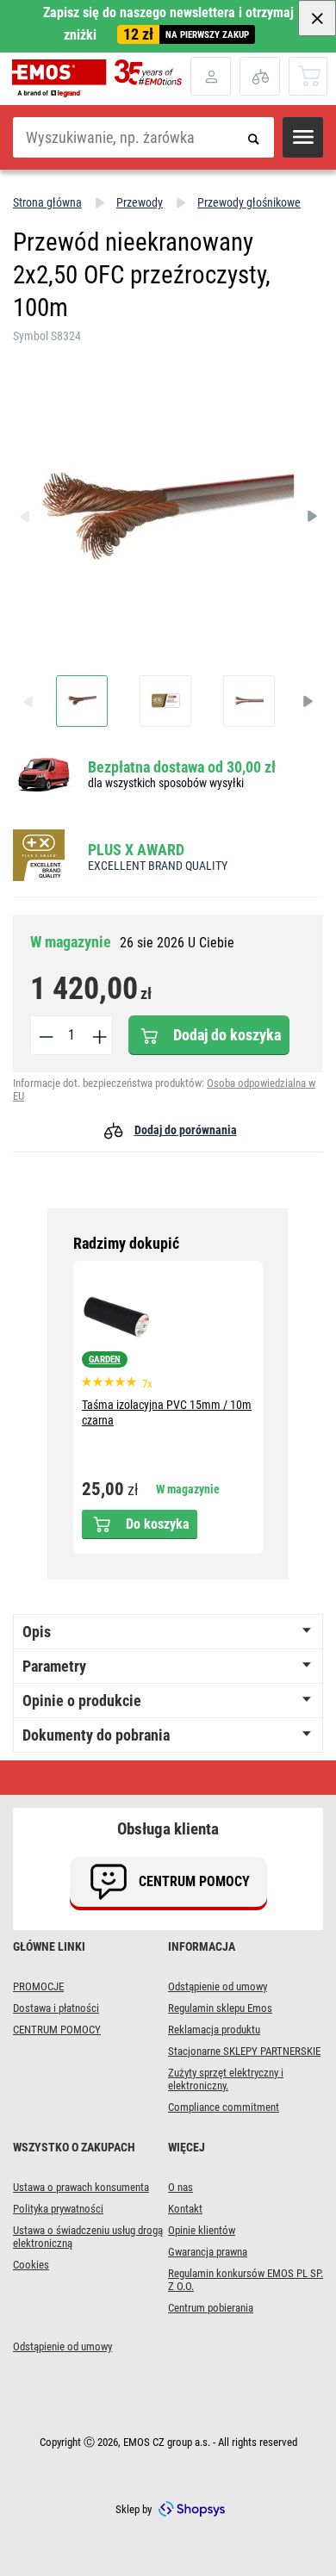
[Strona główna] (101, 78)
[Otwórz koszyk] (309, 75)
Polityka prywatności (58, 2209)
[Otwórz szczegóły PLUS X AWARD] (44, 857)
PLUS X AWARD (136, 850)
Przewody (140, 202)
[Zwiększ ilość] (98, 1035)
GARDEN (105, 1359)
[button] (303, 137)
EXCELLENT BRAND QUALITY (158, 866)
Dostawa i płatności (56, 2008)
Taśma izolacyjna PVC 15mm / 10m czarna (167, 1412)
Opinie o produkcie (82, 1701)
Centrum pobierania (211, 2308)
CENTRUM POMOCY (57, 2030)
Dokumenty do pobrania (96, 1735)
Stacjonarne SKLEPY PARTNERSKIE (244, 2051)
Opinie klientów (202, 2230)
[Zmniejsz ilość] (45, 1035)
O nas (180, 2187)
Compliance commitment (224, 2107)
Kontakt (185, 2209)
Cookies (31, 2265)
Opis (37, 1632)
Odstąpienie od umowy (218, 1986)
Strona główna (47, 202)
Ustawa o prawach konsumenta (81, 2187)
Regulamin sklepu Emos (220, 2008)
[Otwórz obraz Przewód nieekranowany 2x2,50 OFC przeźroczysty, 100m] (82, 701)
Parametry (54, 1666)
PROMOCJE (38, 1986)
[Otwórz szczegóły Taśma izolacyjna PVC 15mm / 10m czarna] (116, 1317)
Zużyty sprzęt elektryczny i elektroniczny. (226, 2079)
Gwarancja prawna (208, 2252)
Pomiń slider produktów (168, 1244)
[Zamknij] (317, 18)
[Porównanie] (260, 76)
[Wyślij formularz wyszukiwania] (254, 137)
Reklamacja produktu (214, 2030)
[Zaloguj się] (211, 76)
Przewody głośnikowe (249, 202)
